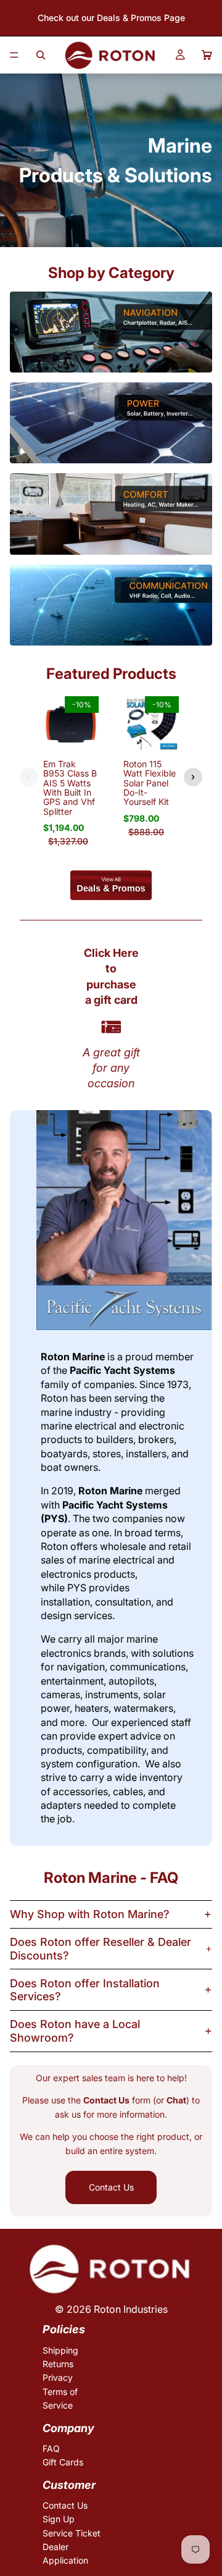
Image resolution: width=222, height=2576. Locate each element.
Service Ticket (72, 2533)
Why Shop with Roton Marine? (90, 1914)
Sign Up (59, 2519)
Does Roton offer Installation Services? (85, 1990)
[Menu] (14, 55)
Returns (58, 2364)
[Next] (193, 777)
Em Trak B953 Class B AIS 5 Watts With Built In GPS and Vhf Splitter (70, 788)
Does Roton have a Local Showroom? (75, 2031)
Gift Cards (63, 2462)
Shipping (60, 2350)
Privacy (58, 2378)
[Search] (41, 55)
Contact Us (111, 2187)
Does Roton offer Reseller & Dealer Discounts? (101, 1949)
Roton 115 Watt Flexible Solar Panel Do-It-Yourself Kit (150, 783)
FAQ (51, 2448)
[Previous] (29, 777)
